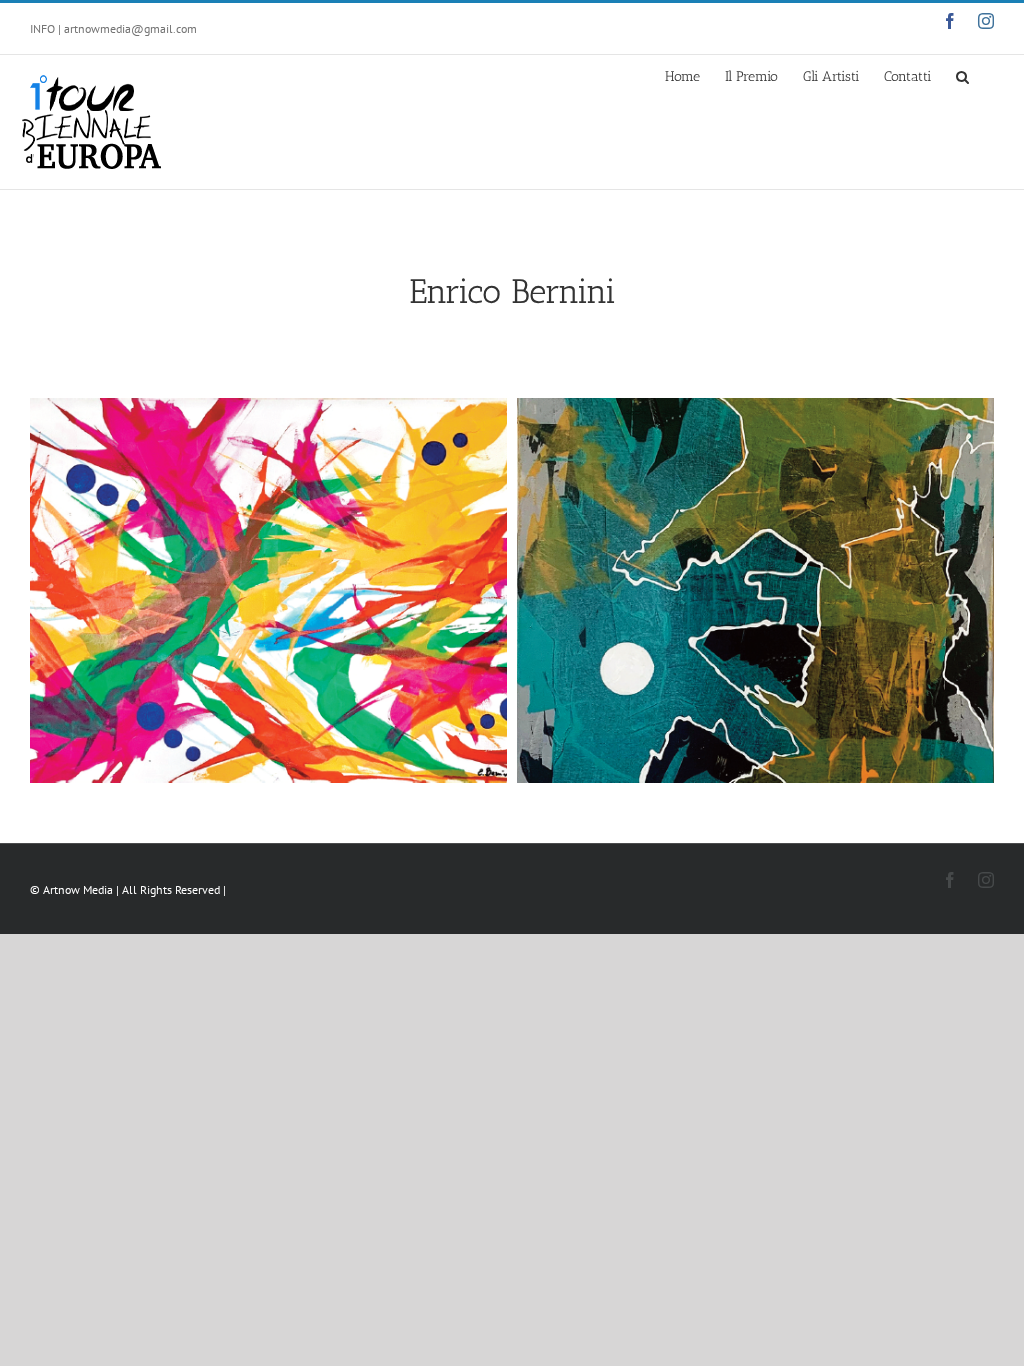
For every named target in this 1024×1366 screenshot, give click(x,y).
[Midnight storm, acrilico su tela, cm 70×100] (755, 590)
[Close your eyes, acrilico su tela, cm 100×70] (268, 590)
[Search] (962, 75)
